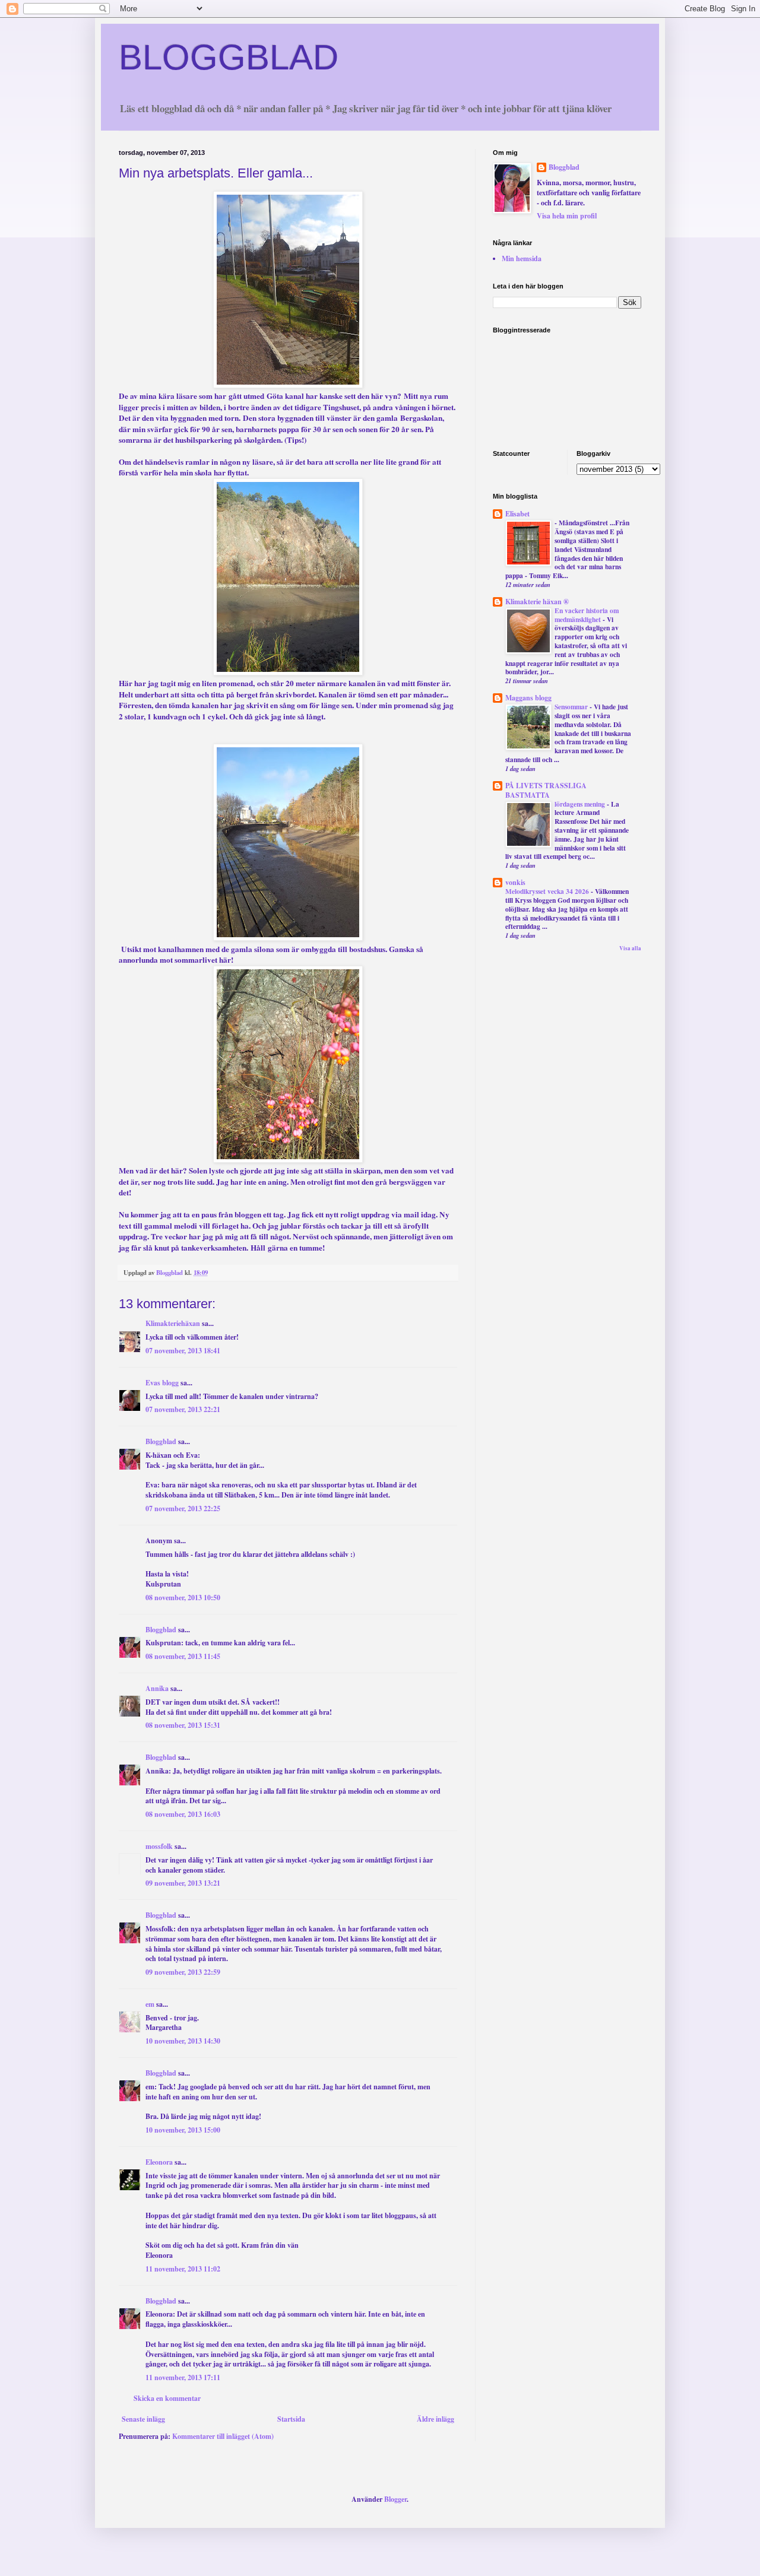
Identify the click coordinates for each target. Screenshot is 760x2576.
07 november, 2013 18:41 (183, 1351)
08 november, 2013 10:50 (183, 1598)
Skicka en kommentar (167, 2398)
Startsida (291, 2419)
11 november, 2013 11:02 (183, 2269)
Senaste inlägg (143, 2419)
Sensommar (572, 707)
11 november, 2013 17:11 (183, 2377)
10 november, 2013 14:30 (183, 2041)
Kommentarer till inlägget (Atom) (223, 2436)
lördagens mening (581, 804)
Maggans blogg (528, 698)
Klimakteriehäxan (173, 1323)
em (150, 2004)
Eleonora (159, 2162)
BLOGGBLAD (229, 57)
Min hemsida (522, 258)
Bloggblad (161, 1441)
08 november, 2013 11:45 (183, 1656)
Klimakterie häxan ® (537, 602)
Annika (157, 1688)
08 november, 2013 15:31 (183, 1725)
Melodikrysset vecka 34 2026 (548, 891)
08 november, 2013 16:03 (183, 1814)
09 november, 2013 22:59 (183, 1972)
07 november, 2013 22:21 (183, 1409)
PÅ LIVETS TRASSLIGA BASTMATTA (546, 790)
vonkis (515, 882)
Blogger (395, 2499)
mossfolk (159, 1846)
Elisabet (517, 514)
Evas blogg (162, 1383)
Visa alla (630, 948)
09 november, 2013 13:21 (183, 1883)
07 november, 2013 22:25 (183, 1509)
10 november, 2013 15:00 (183, 2130)
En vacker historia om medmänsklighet (587, 615)
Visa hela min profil (567, 216)
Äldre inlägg (436, 2419)
